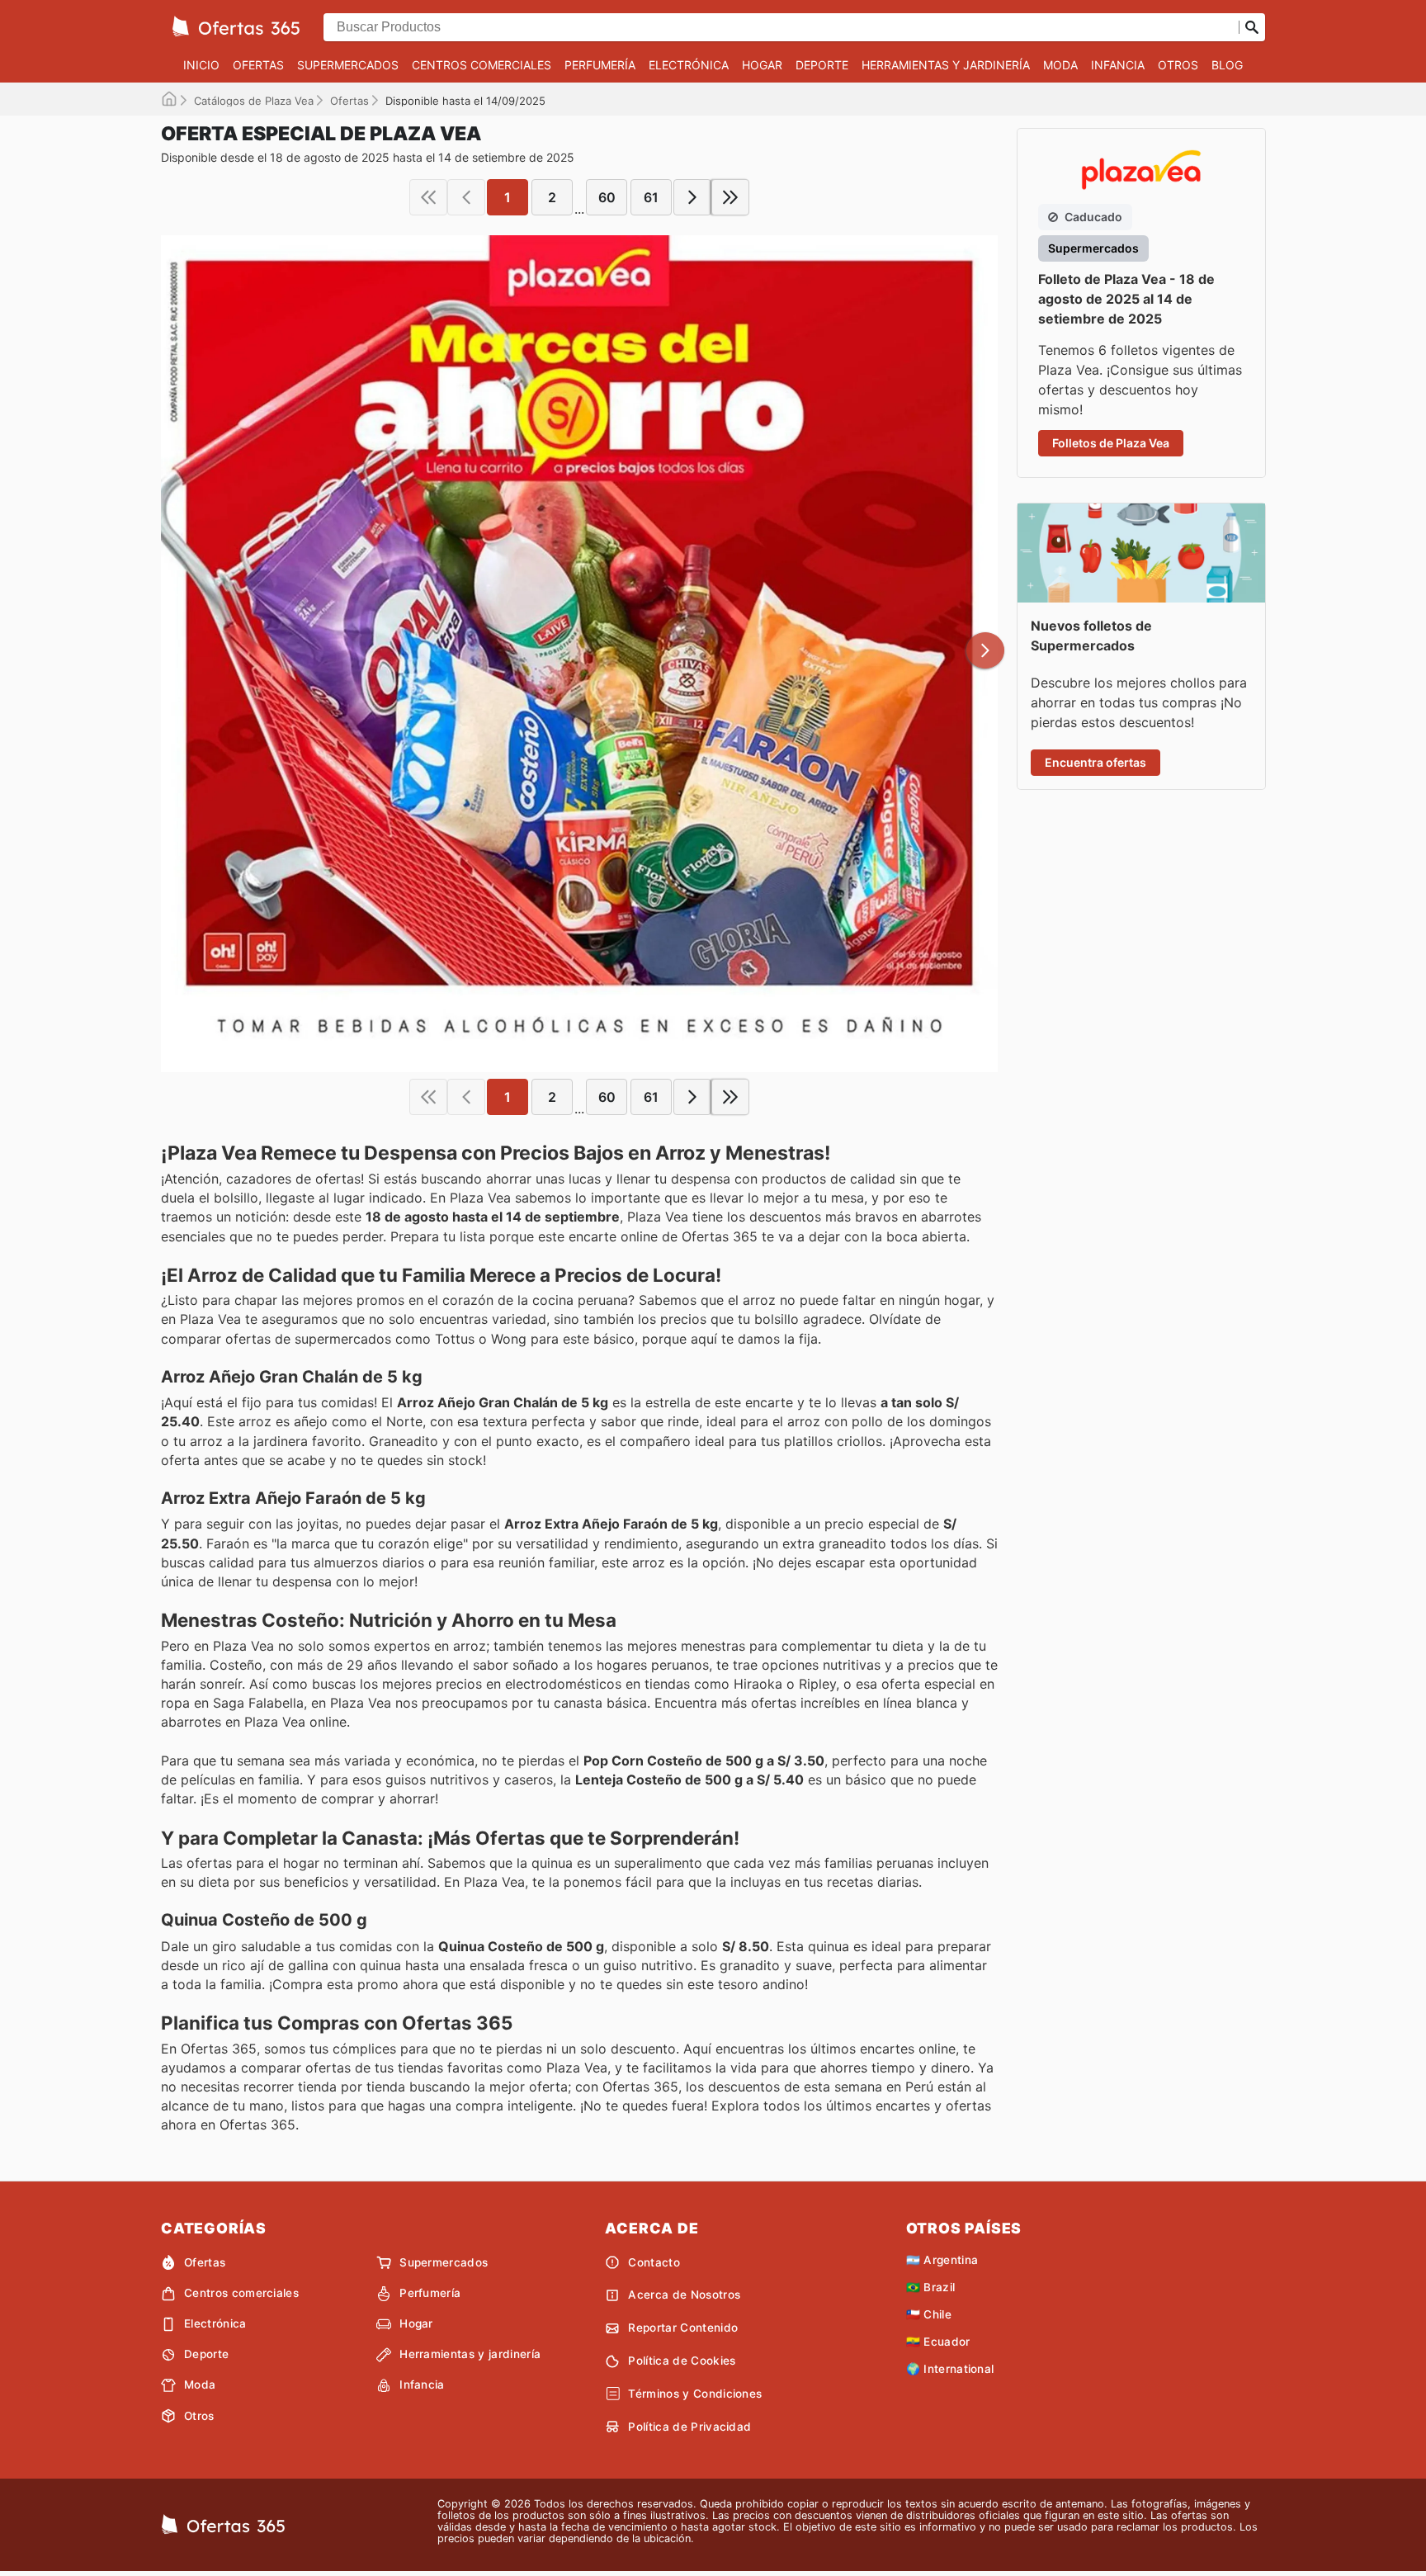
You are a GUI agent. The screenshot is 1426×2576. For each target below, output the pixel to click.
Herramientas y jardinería (946, 65)
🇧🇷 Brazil (931, 2287)
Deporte (822, 65)
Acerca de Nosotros (684, 2295)
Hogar (762, 65)
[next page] (692, 197)
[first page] (428, 197)
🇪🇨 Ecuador (938, 2342)
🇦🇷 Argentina (942, 2260)
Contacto (654, 2262)
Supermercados (348, 65)
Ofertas (258, 65)
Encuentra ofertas (1095, 762)
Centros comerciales (482, 65)
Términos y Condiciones (695, 2394)
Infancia (1118, 65)
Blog (1227, 65)
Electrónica (689, 65)
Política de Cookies (682, 2361)
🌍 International (950, 2369)
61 (651, 197)
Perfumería (600, 65)
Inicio (201, 65)
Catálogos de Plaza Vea (254, 101)
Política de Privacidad (689, 2427)
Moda (1060, 65)
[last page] (730, 197)
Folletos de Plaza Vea (1111, 443)
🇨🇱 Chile (929, 2314)
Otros (1178, 65)
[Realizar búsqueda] (1252, 27)
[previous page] (466, 197)
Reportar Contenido (683, 2328)
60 (607, 197)
